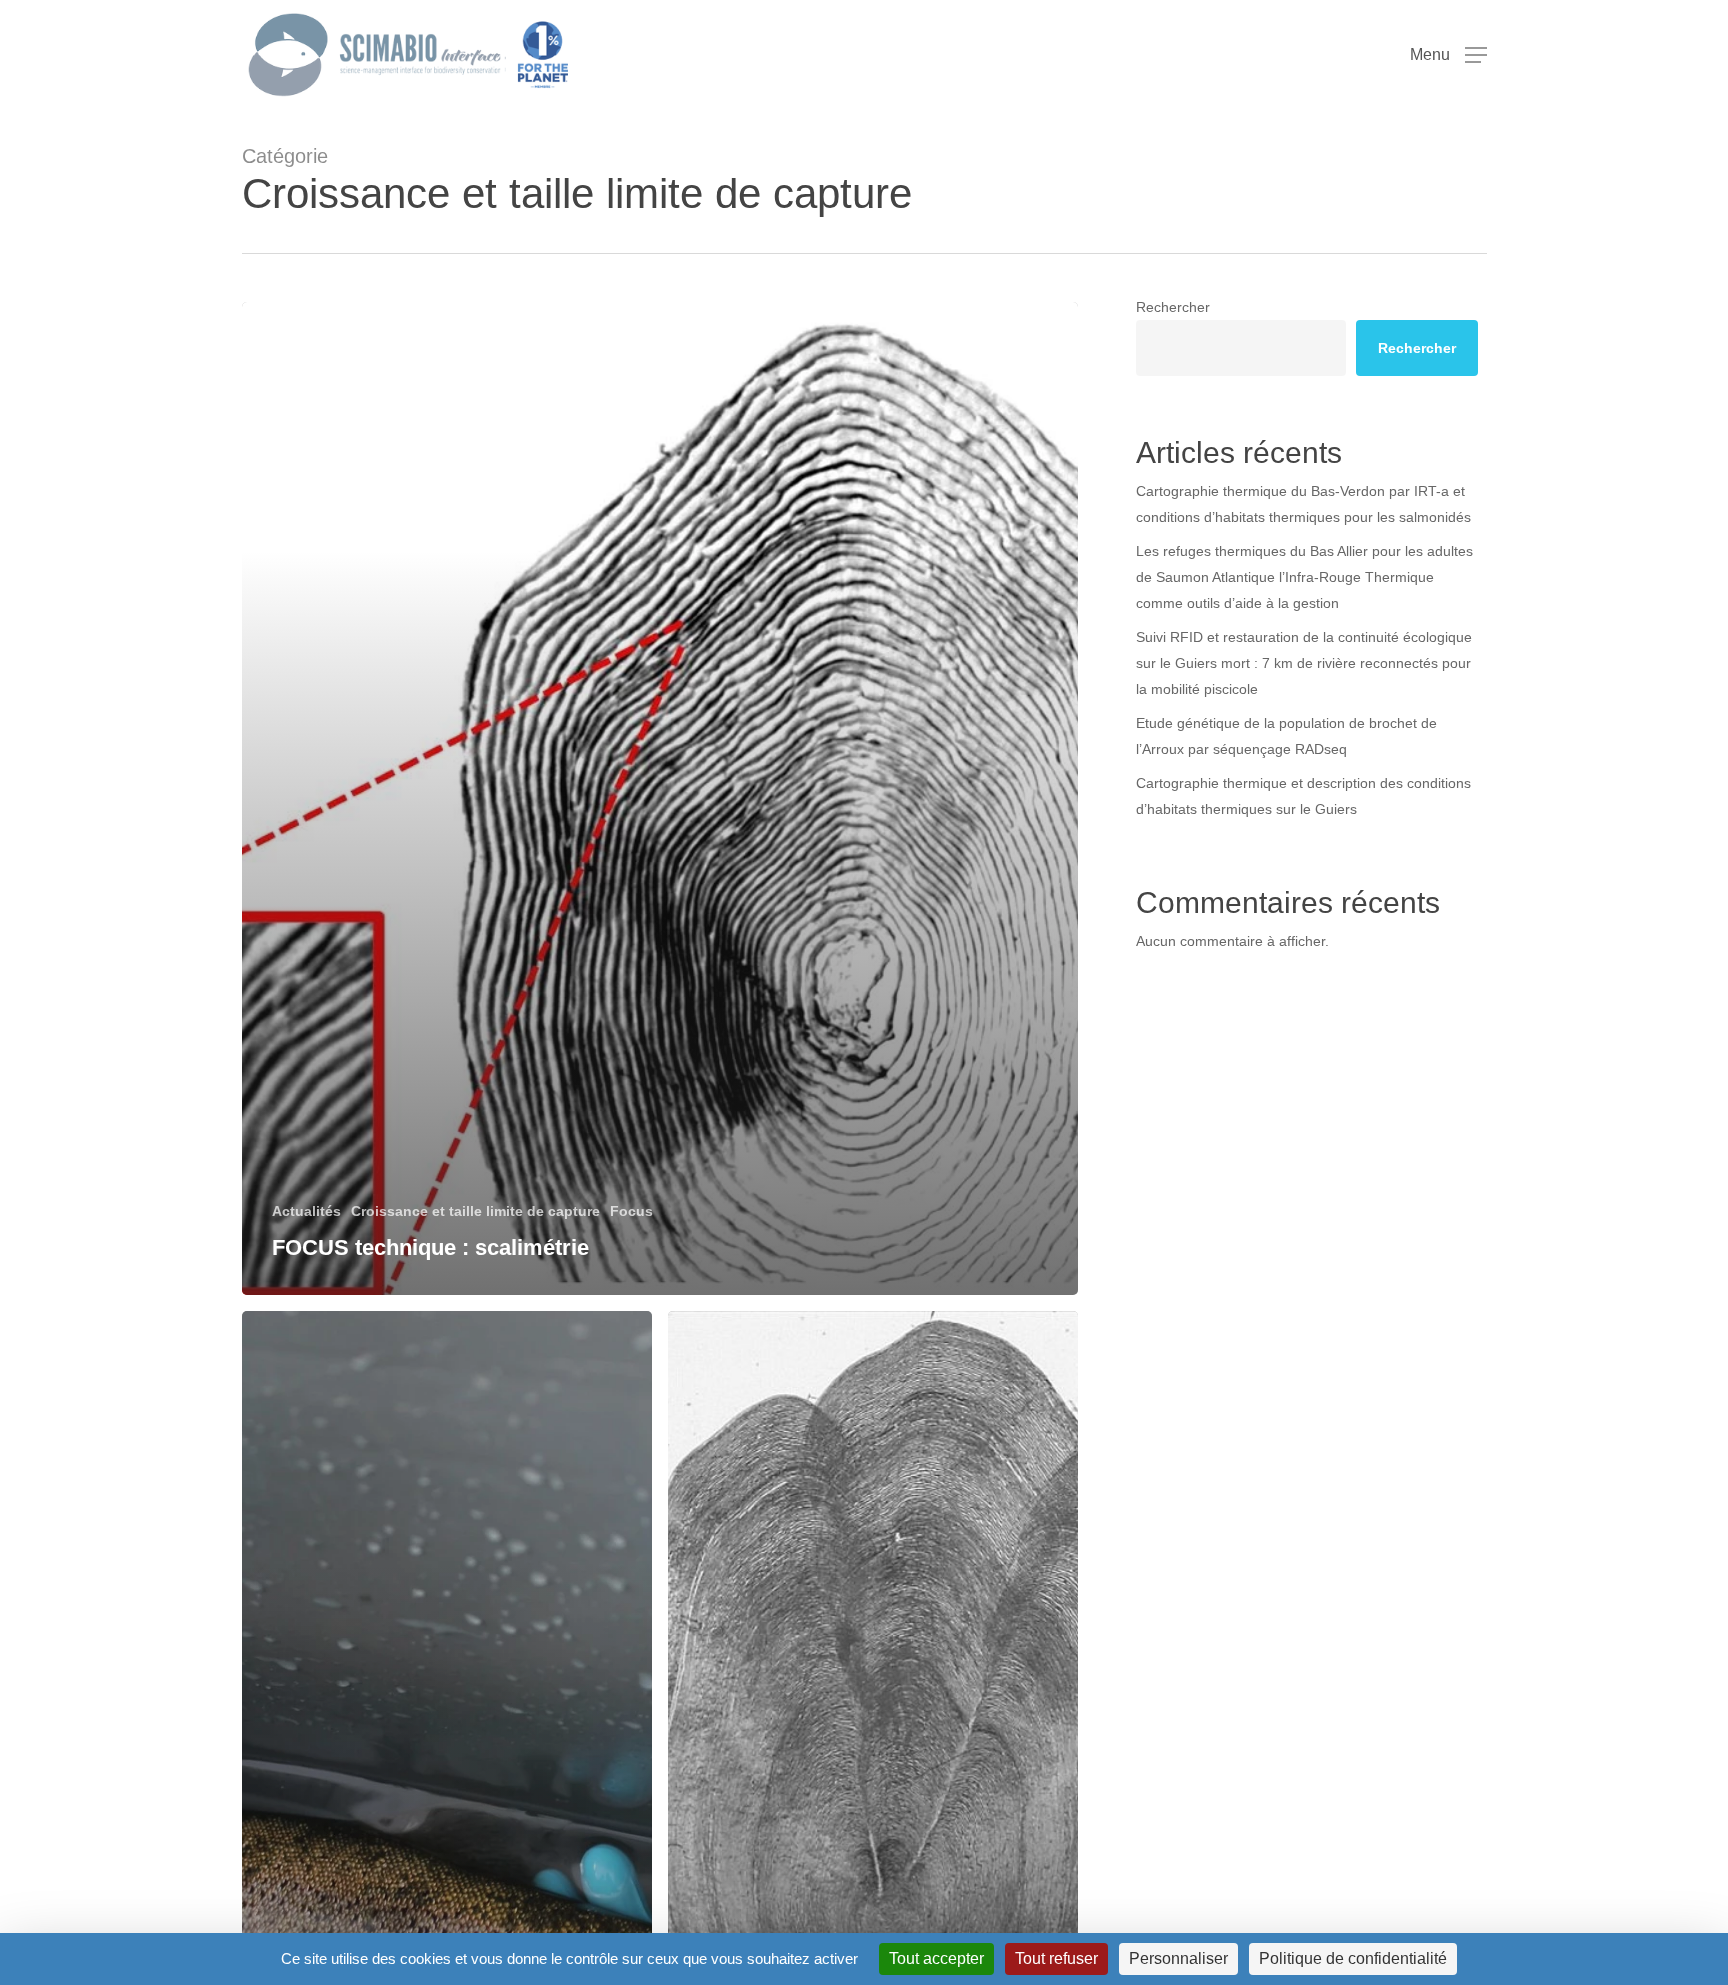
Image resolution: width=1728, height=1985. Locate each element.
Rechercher (1173, 307)
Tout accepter (936, 1958)
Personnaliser (1178, 1958)
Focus (631, 1211)
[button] (1448, 55)
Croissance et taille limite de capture (475, 1211)
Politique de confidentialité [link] (1353, 1958)
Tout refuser (1056, 1958)
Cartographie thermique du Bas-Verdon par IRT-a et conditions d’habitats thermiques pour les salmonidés (1303, 504)
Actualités (306, 1211)
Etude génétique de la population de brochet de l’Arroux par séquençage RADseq (1286, 736)
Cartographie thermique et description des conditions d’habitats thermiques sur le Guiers (1303, 796)
